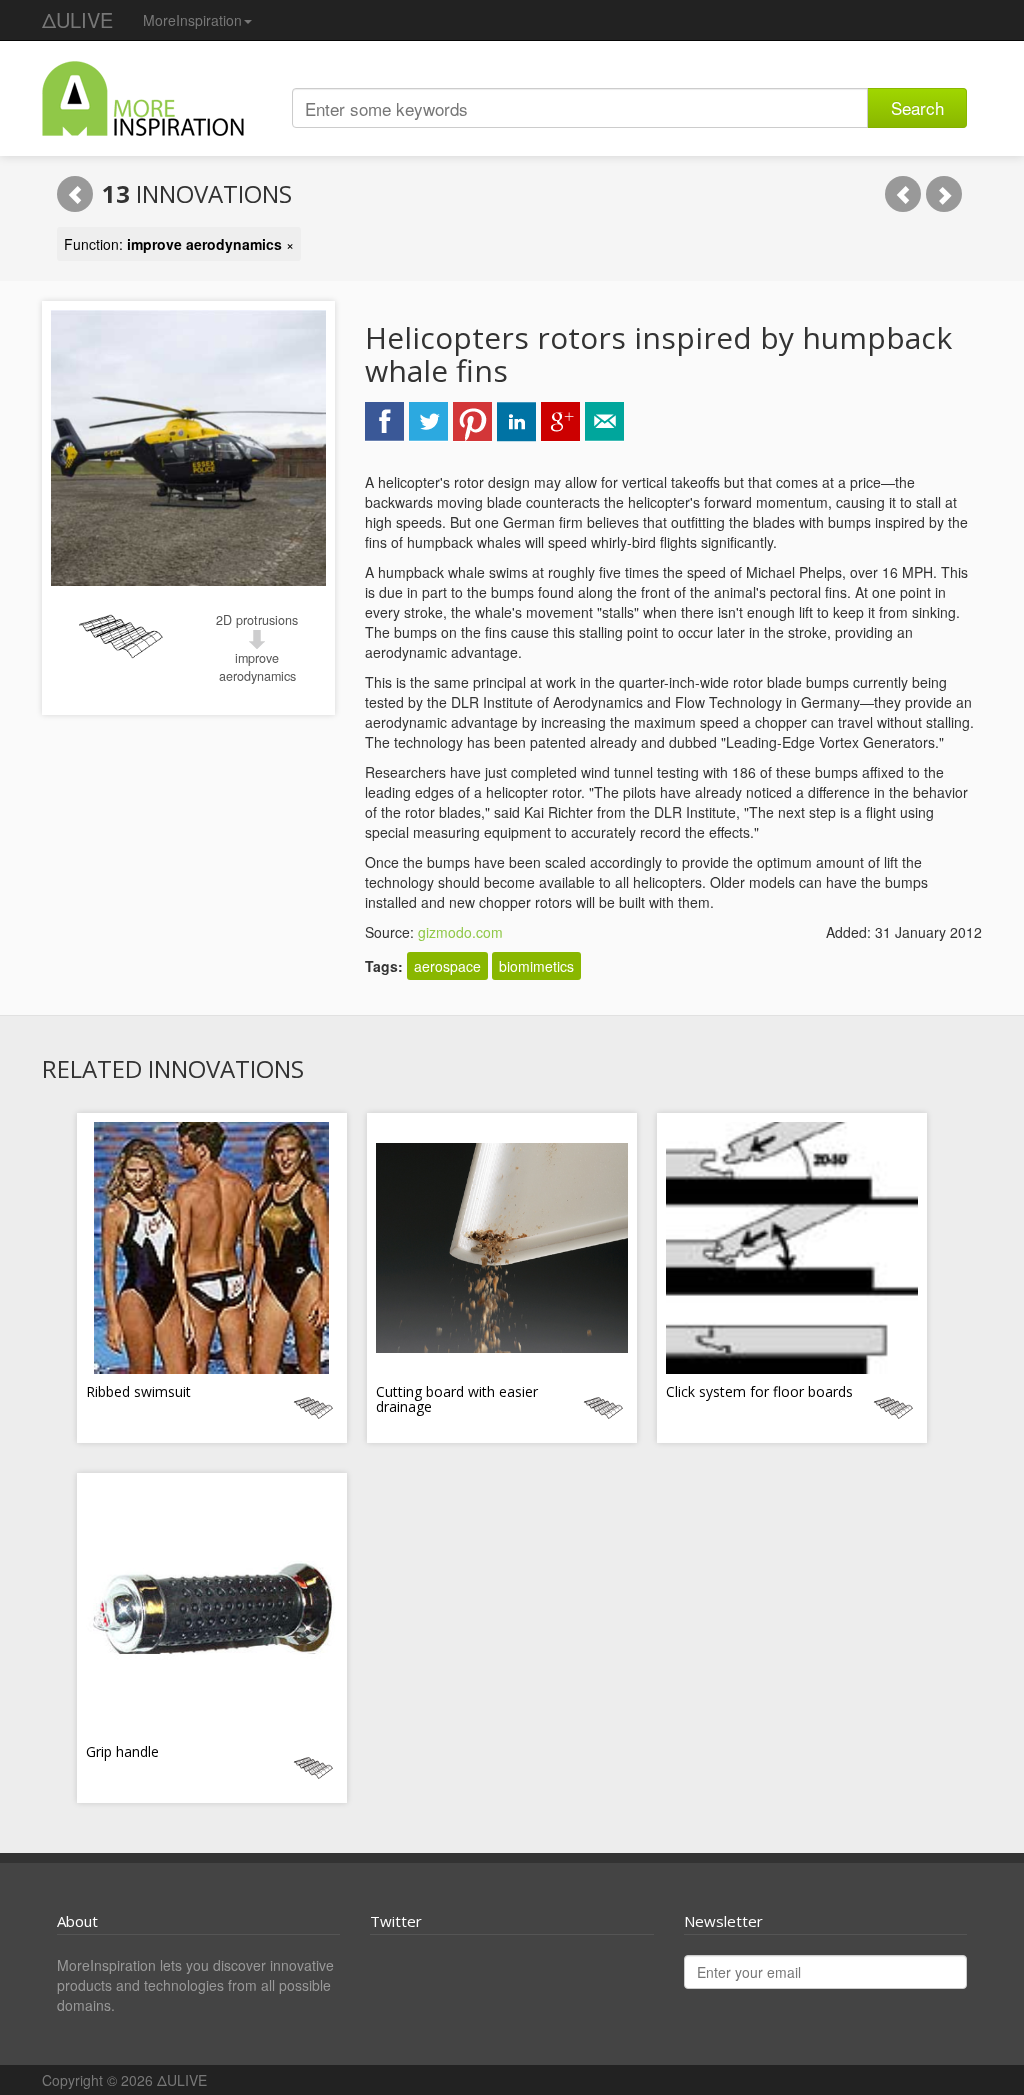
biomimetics (536, 966)
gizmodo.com (460, 932)
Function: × (179, 244)
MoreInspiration (192, 20)
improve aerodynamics (257, 667)
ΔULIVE (77, 19)
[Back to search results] (75, 194)
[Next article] (944, 194)
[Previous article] (903, 194)
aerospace (447, 966)
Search (917, 107)
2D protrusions (257, 620)
